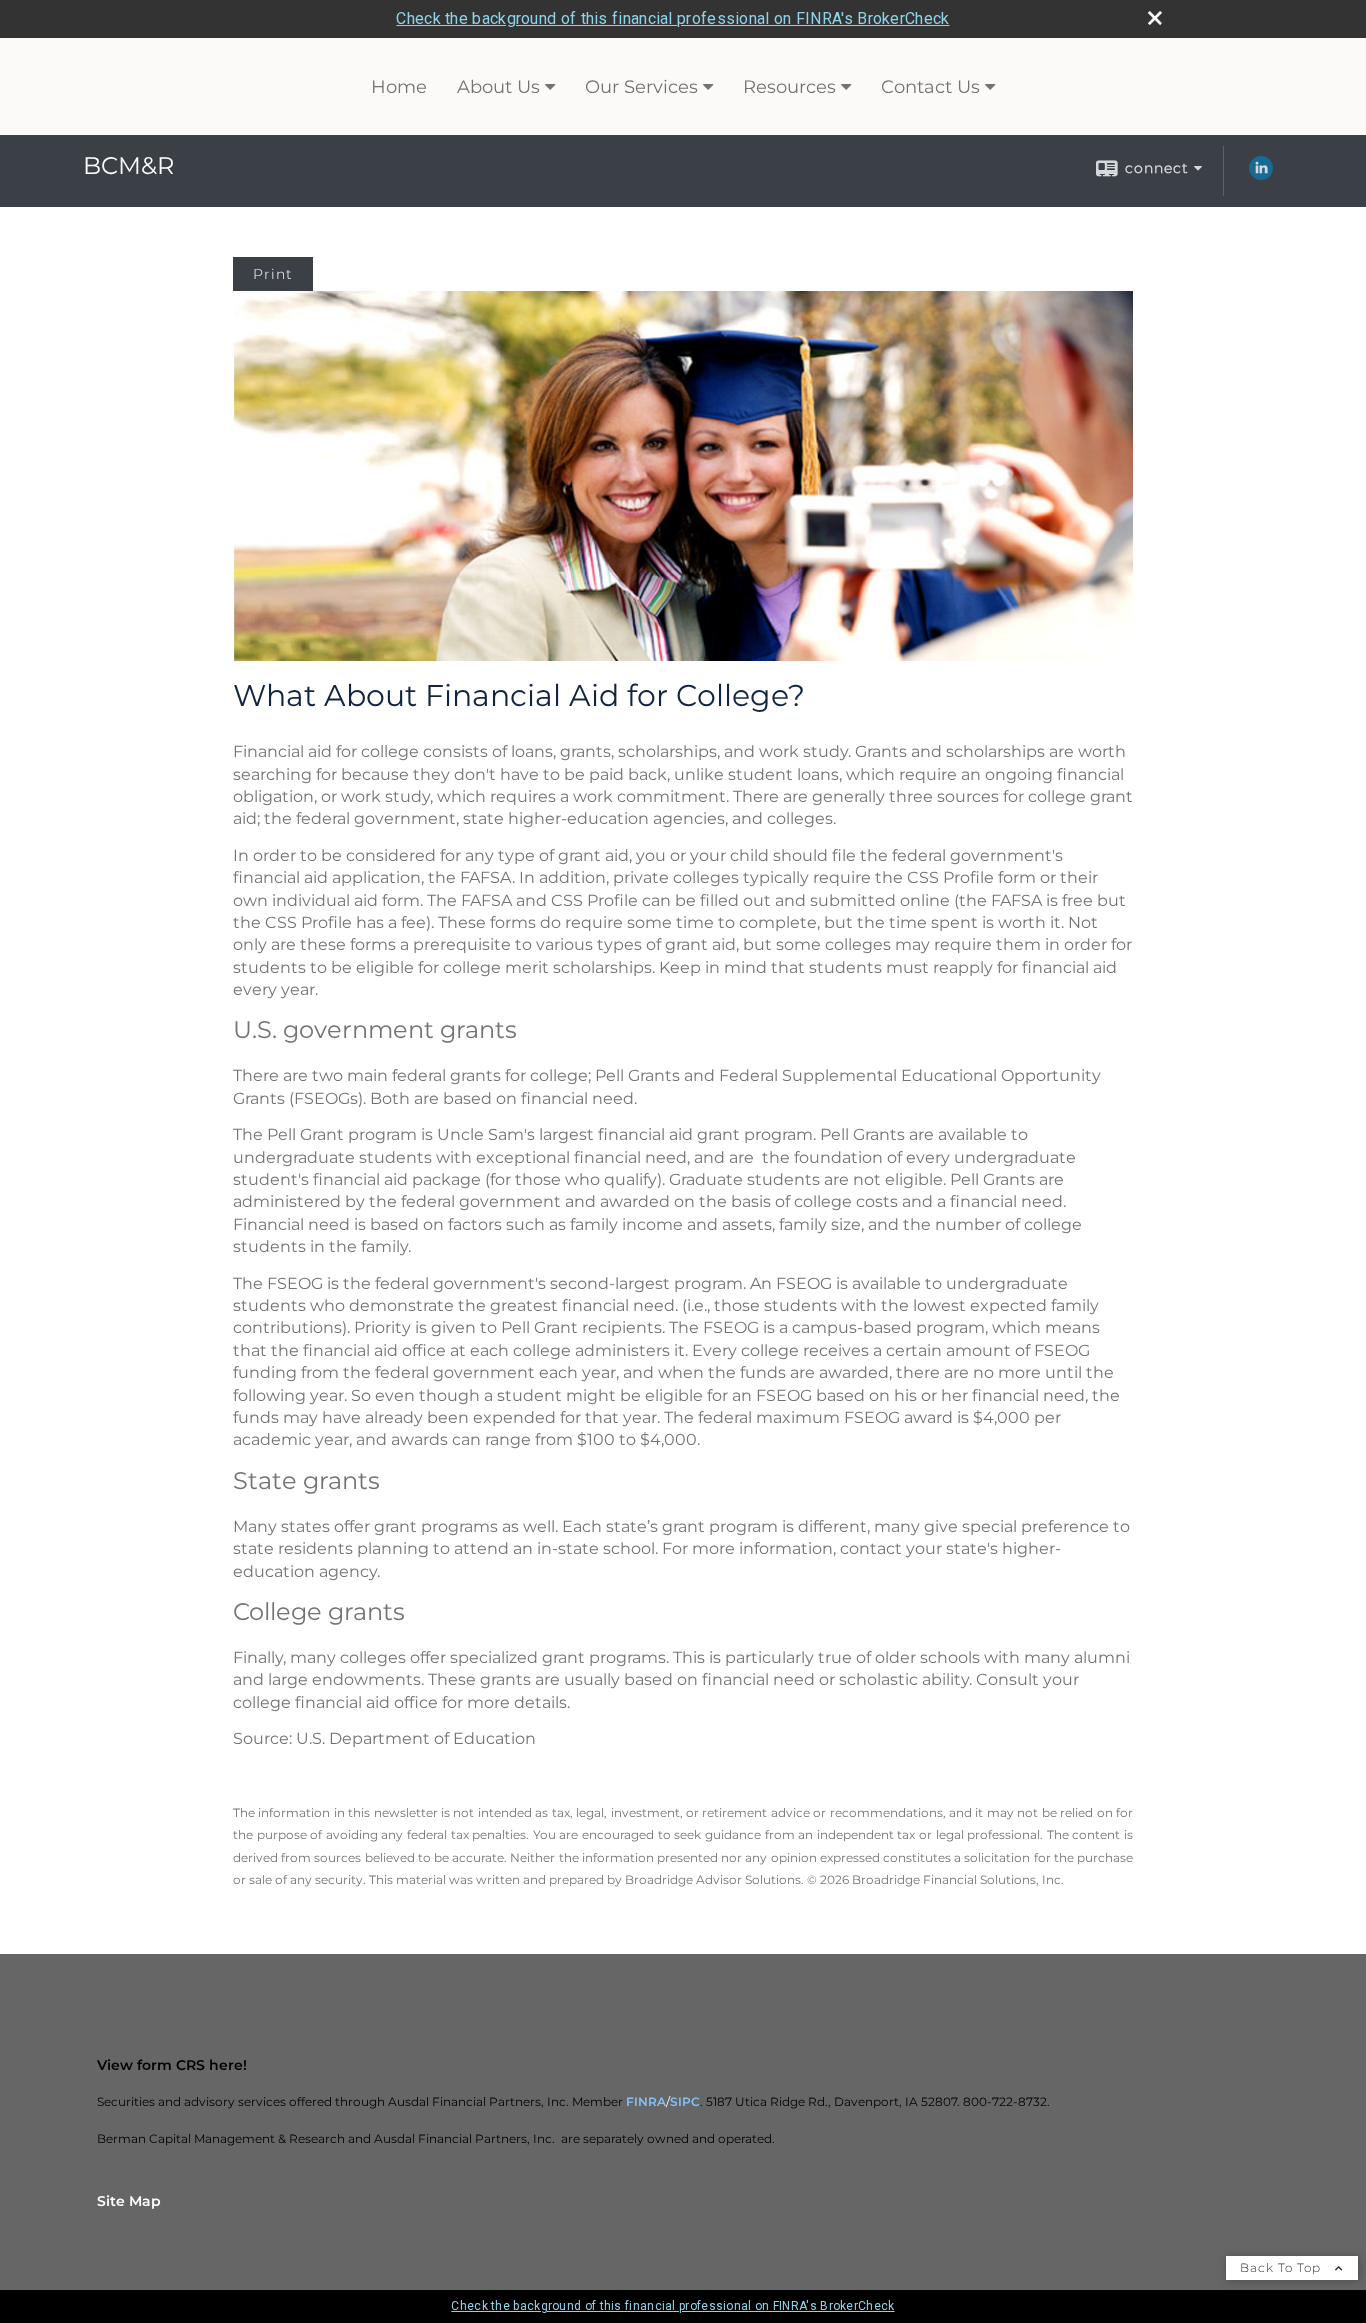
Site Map (129, 2201)
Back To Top (1282, 2267)
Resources (789, 87)
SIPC (685, 2101)
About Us (498, 87)
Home (399, 87)
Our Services (641, 87)
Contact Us (930, 87)
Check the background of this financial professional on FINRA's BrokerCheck (672, 18)
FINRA (646, 2101)
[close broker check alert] (1155, 18)
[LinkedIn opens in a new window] (1261, 175)
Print (273, 274)
